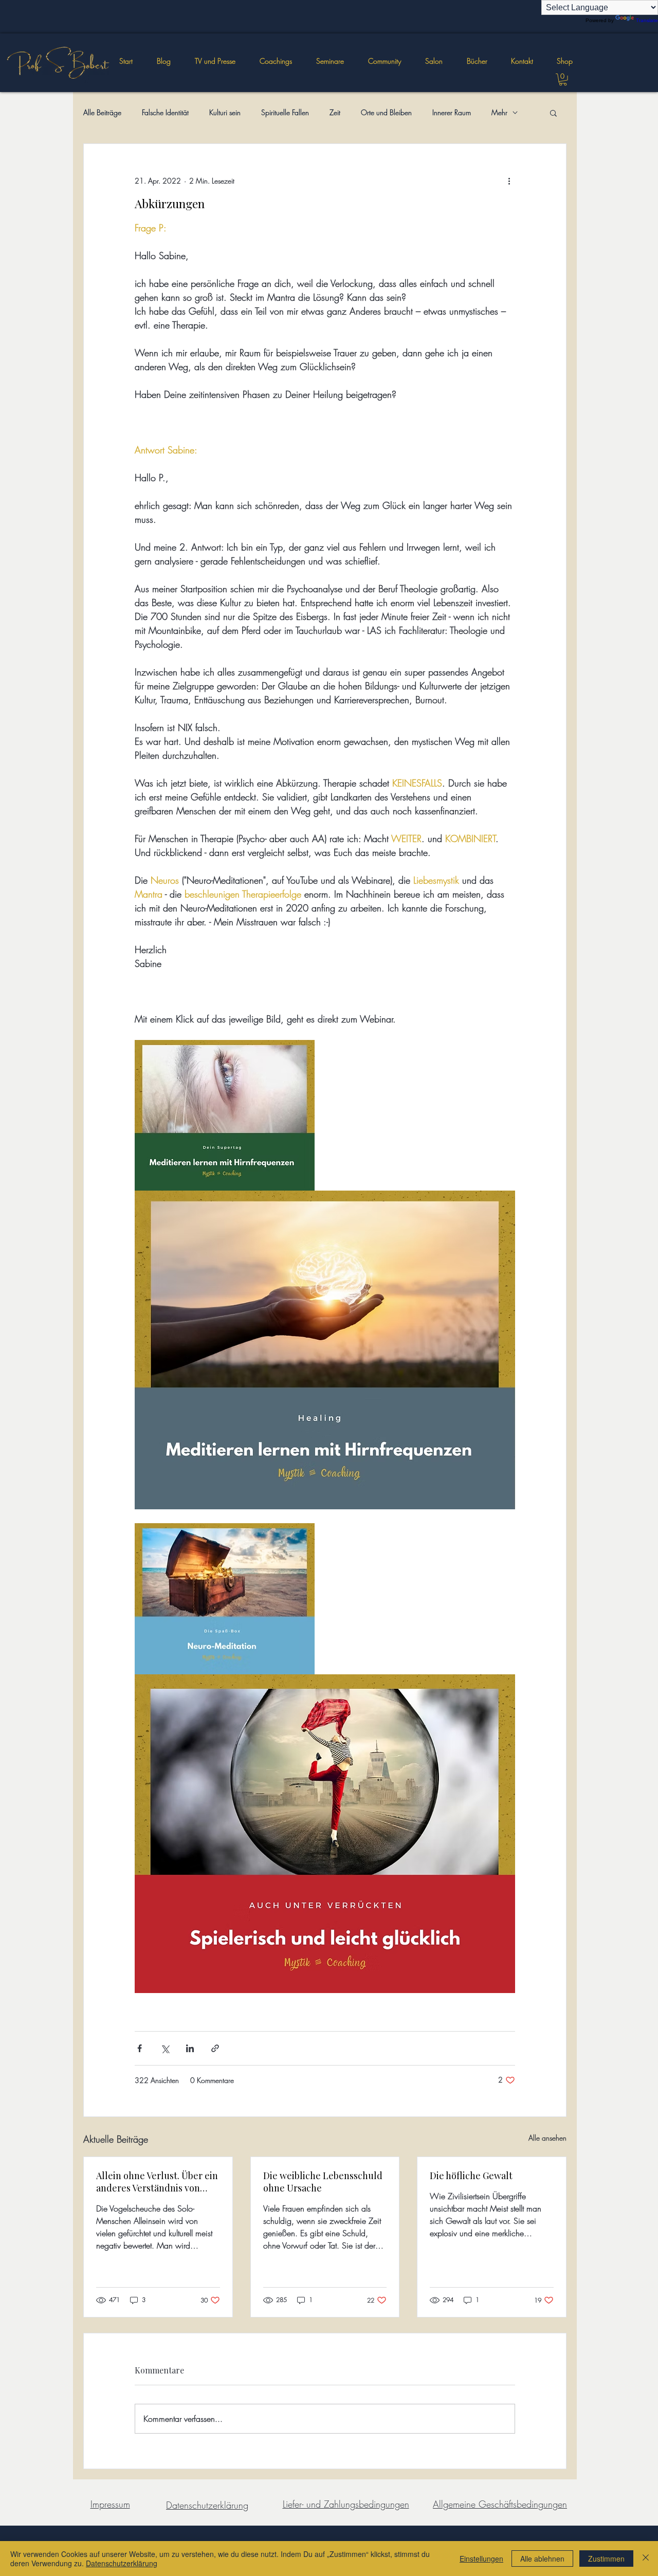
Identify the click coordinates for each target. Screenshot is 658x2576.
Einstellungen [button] (481, 2559)
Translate (647, 20)
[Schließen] (646, 2559)
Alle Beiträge (102, 112)
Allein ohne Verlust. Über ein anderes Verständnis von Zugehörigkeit (157, 2182)
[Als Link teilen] (215, 2048)
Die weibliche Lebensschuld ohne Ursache (323, 2182)
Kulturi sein (225, 112)
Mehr (499, 112)
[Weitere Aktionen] (509, 181)
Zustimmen (606, 2559)
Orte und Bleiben (386, 112)
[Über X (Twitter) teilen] (165, 2048)
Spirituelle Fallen (285, 112)
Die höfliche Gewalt (471, 2176)
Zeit (335, 112)
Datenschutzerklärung (122, 2563)
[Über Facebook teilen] (140, 2048)
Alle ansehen (547, 2138)
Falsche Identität (165, 112)
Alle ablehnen (542, 2559)
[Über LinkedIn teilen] (190, 2048)
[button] (330, 61)
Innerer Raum (452, 112)
